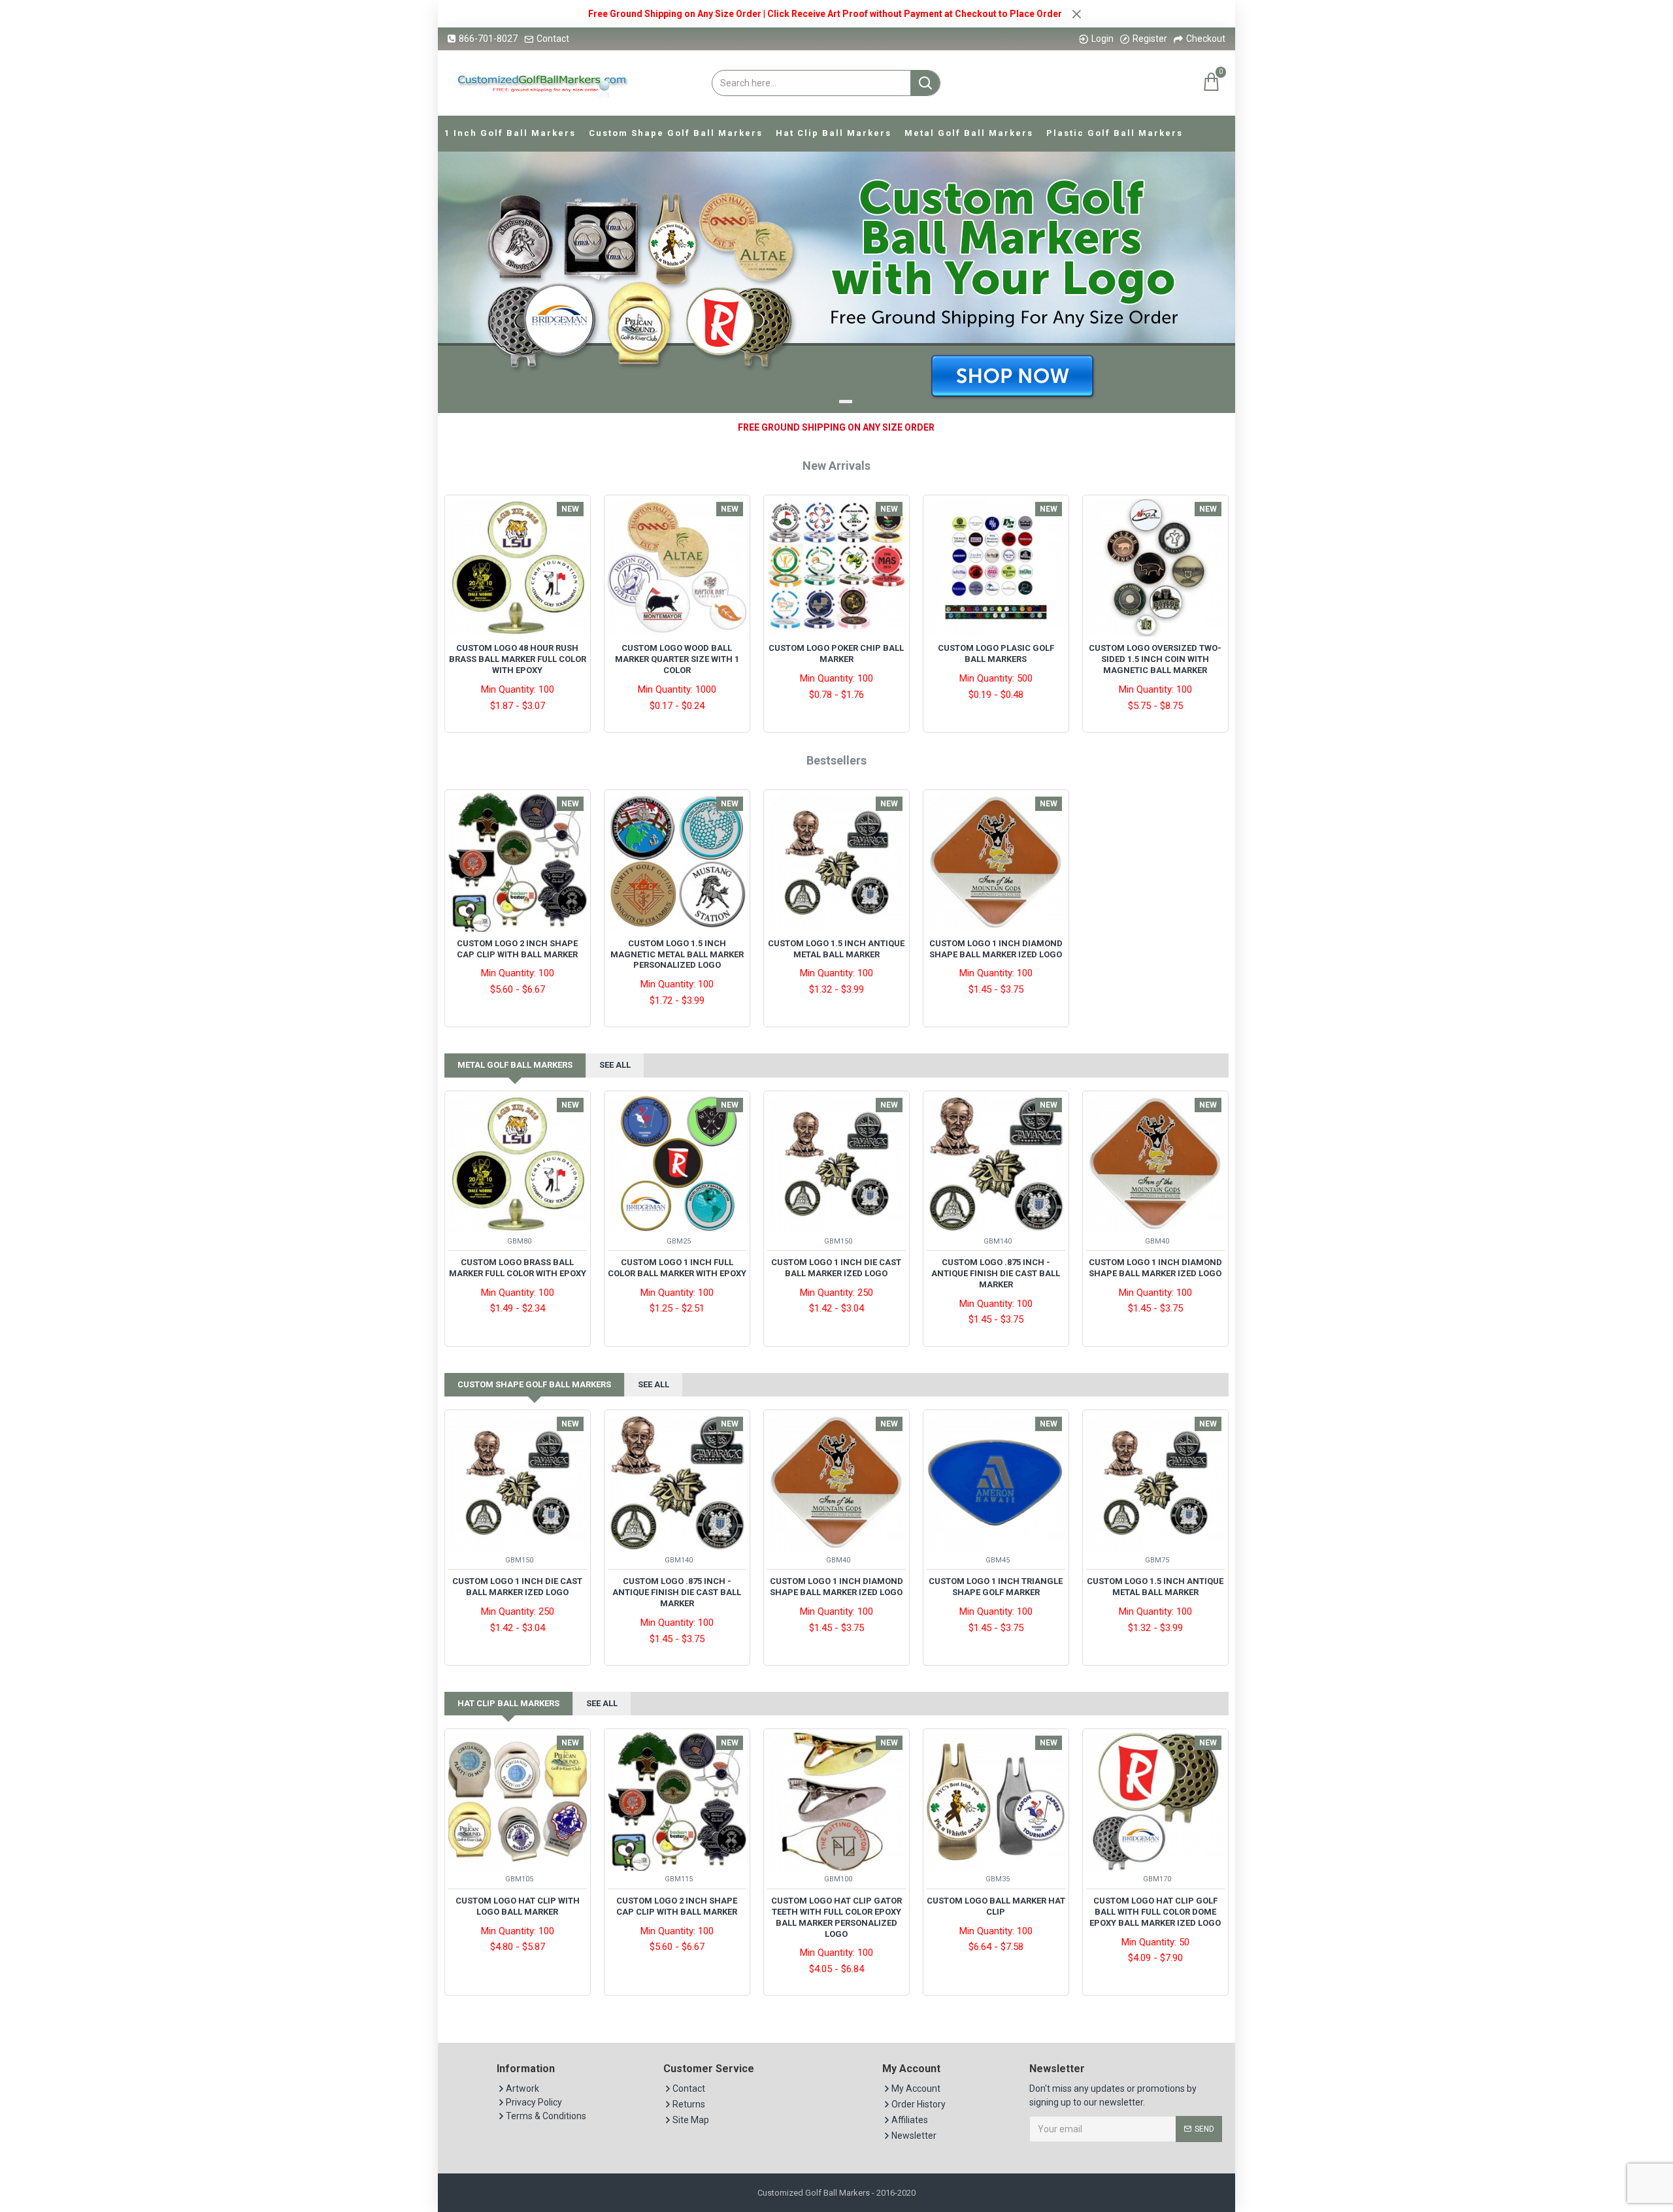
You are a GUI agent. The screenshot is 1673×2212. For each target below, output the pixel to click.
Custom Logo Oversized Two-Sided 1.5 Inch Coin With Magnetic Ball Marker (1155, 659)
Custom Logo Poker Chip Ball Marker (836, 653)
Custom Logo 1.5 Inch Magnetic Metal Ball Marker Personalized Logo (677, 954)
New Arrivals (836, 466)
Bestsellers (836, 760)
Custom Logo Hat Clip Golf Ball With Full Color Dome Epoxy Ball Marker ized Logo (1155, 1912)
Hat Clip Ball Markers (508, 1703)
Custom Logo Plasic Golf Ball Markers (996, 653)
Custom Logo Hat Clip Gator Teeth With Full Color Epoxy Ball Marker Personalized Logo (836, 1917)
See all (615, 1065)
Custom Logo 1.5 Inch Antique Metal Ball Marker (836, 949)
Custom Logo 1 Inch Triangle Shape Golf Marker (996, 1587)
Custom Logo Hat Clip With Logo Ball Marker (518, 1906)
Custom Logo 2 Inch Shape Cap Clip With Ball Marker (517, 949)
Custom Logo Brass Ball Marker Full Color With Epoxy (518, 1268)
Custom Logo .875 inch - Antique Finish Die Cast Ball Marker (996, 1273)
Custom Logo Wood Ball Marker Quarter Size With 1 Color (677, 659)
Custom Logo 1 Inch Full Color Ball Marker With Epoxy (677, 1268)
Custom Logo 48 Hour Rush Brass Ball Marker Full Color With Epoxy (518, 659)
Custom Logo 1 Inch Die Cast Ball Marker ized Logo (836, 1268)
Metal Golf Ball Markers (515, 1065)
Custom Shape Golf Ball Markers (534, 1384)
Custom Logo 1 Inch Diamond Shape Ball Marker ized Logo (996, 949)
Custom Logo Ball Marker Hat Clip (996, 1906)
